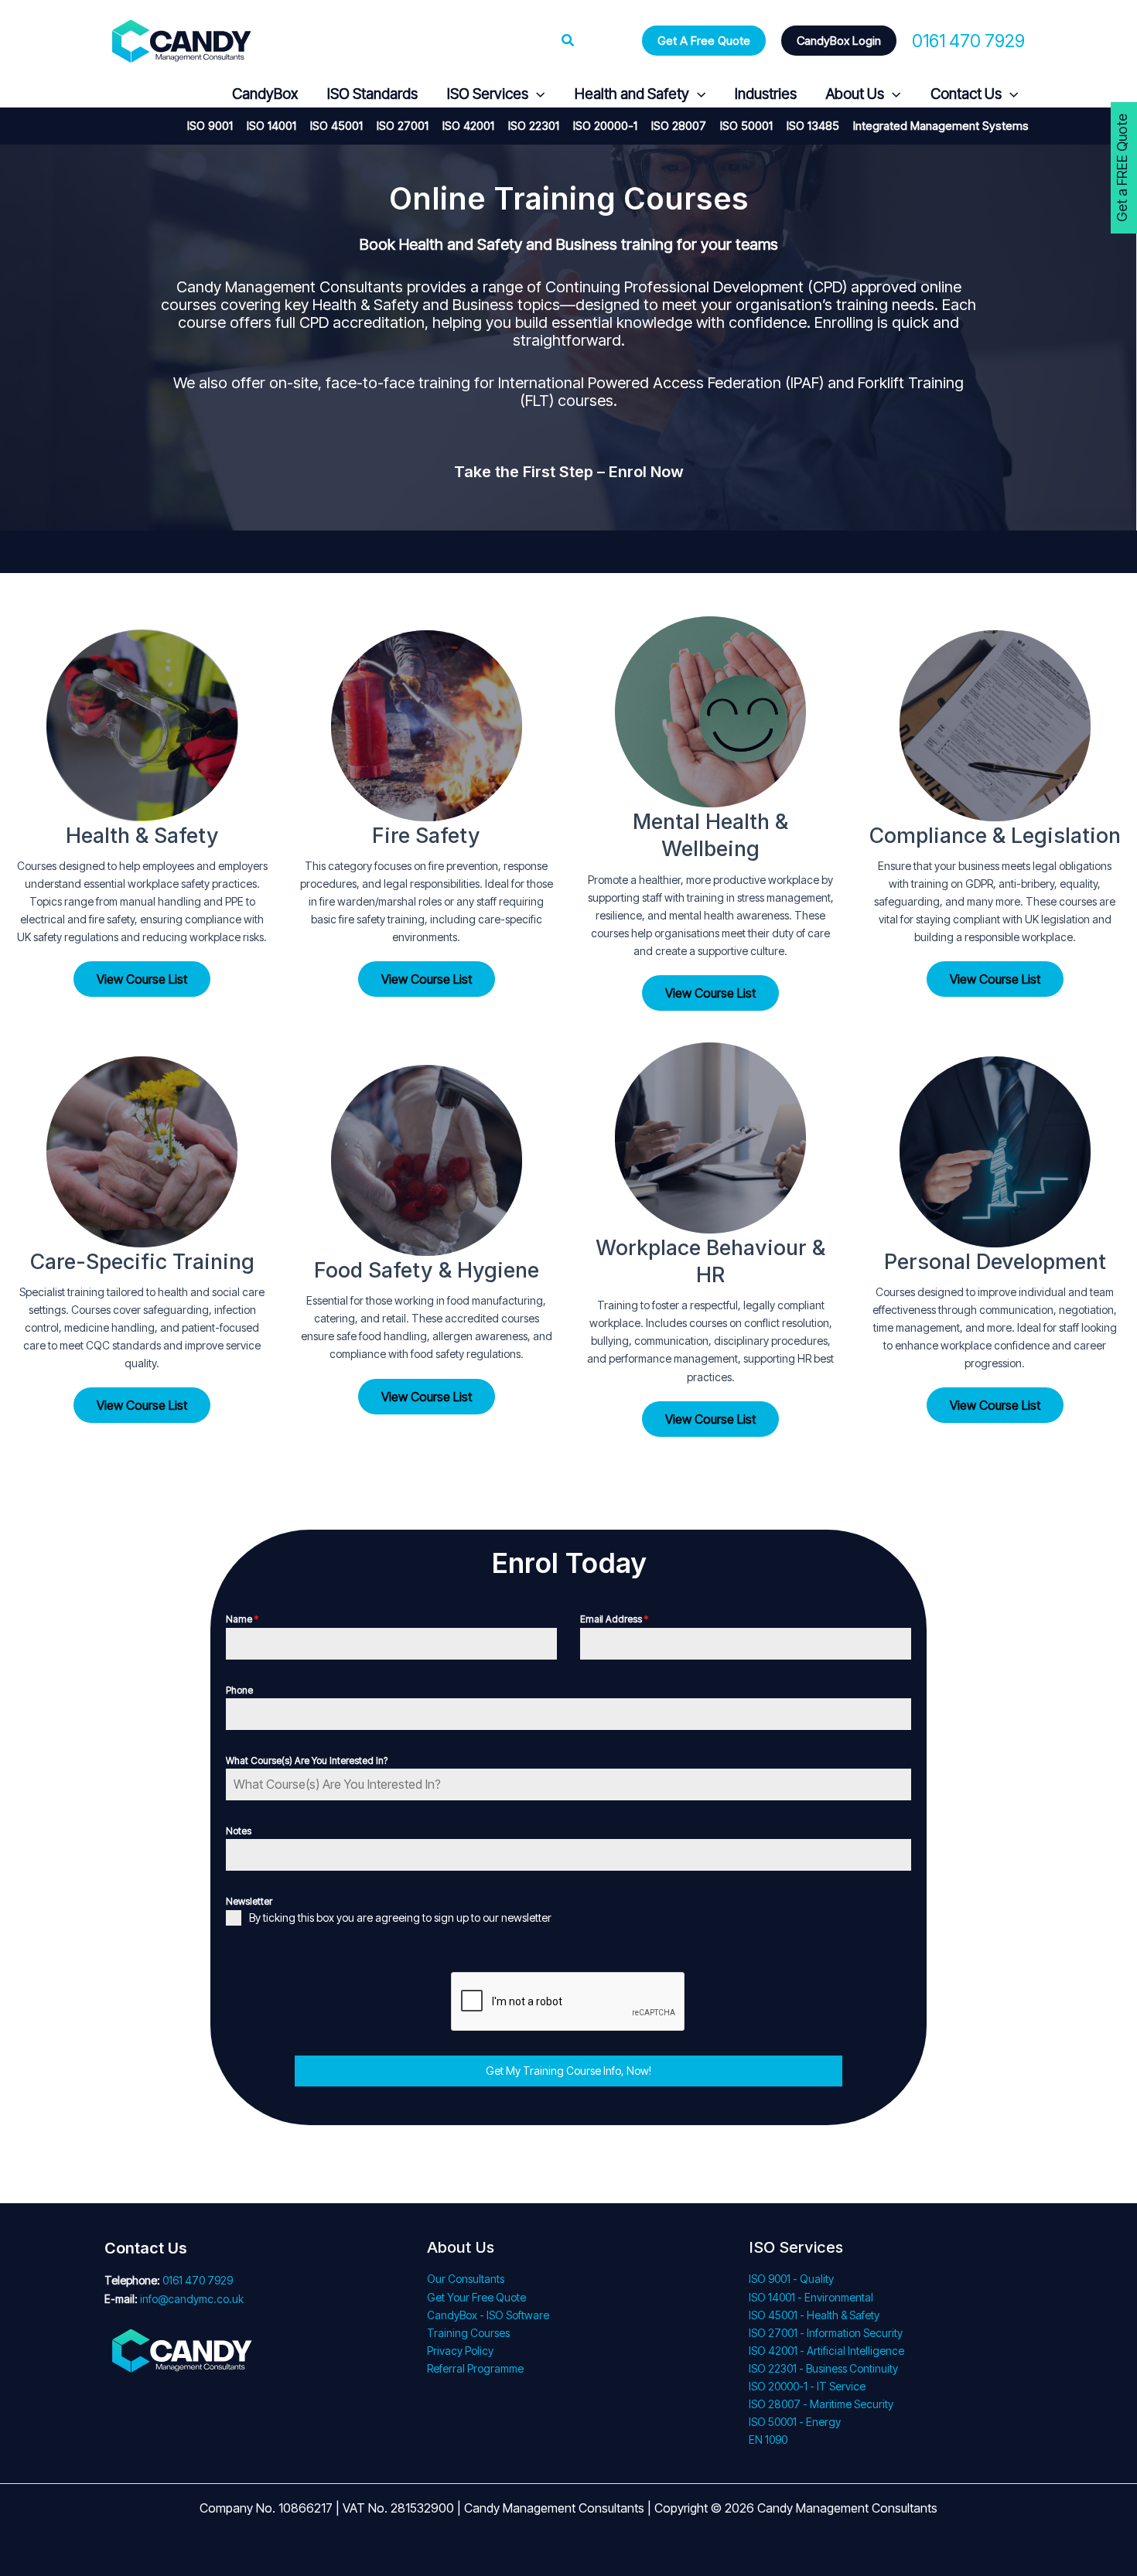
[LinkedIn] (188, 95)
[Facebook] (114, 95)
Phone (239, 1690)
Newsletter (249, 1901)
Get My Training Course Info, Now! (568, 2071)
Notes (239, 1831)
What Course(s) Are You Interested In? (307, 1761)
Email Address (614, 1619)
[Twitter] (151, 95)
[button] (568, 41)
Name (242, 1619)
